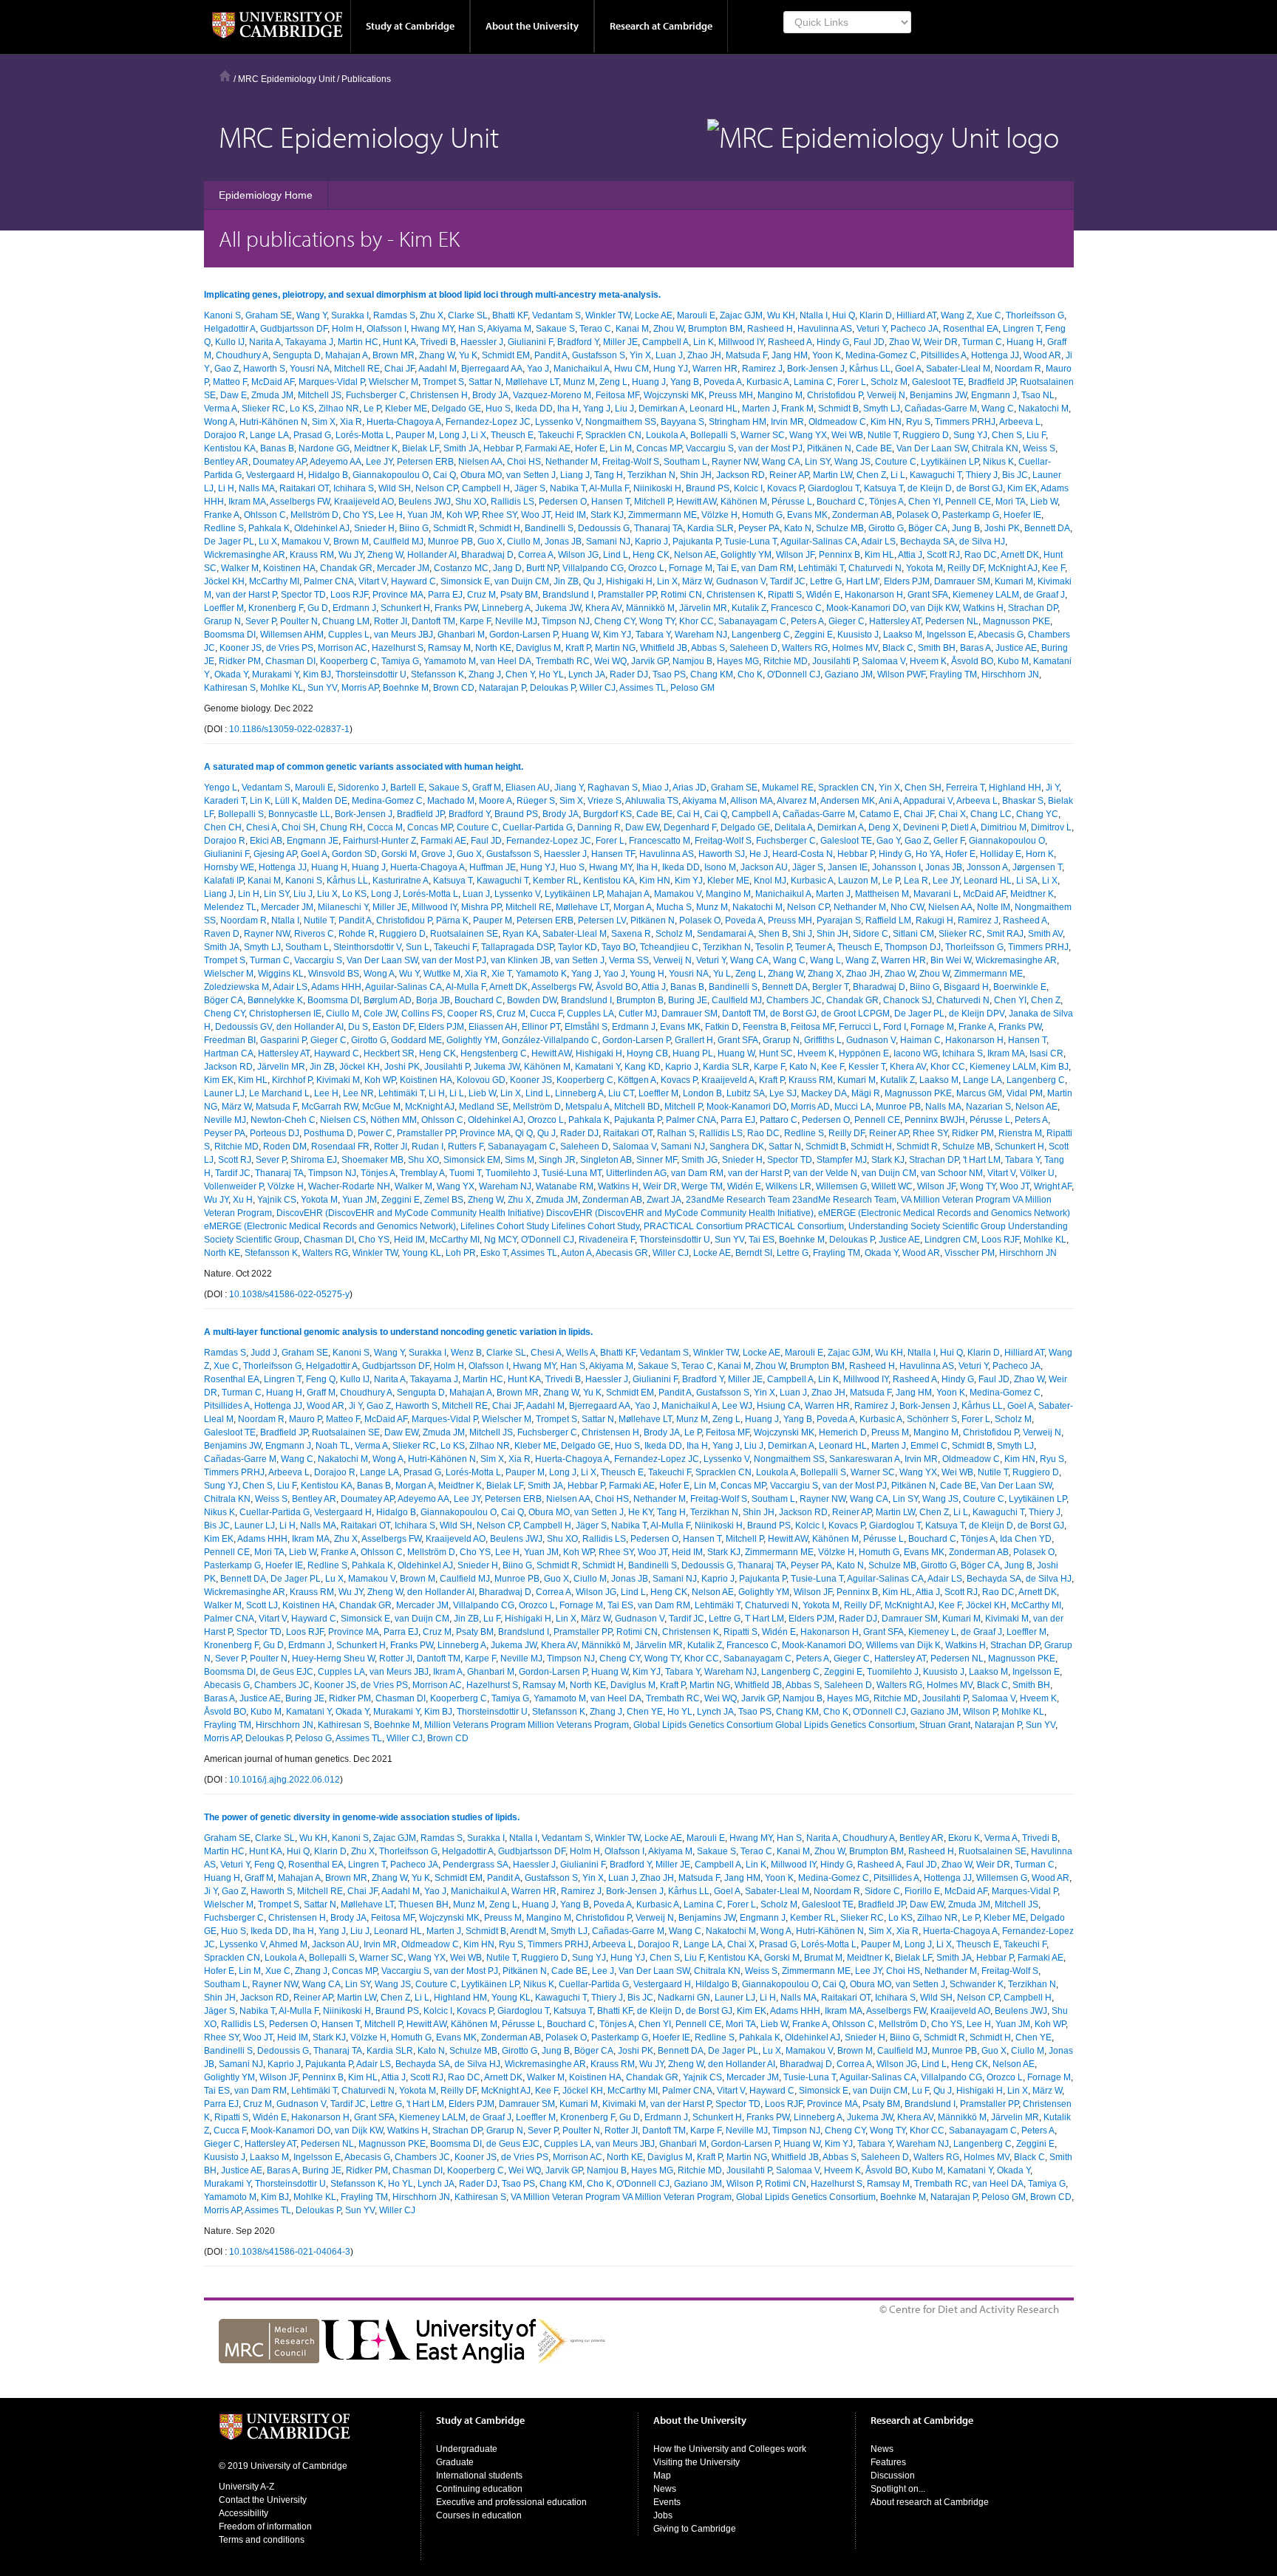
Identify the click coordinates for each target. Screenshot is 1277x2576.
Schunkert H (405, 608)
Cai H (688, 814)
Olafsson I (386, 329)
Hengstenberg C (494, 1053)
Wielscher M (394, 382)
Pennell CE (968, 502)
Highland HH (1015, 788)
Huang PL (693, 1053)
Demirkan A (662, 409)
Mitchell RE (357, 369)
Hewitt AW (696, 502)
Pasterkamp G (971, 515)
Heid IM (571, 515)
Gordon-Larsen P (523, 635)
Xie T (501, 974)
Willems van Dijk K (903, 1645)
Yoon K (827, 355)
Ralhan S (676, 1133)
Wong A (219, 422)
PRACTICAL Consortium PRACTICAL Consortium (744, 1226)
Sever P (260, 621)
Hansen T (610, 502)
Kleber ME (406, 409)
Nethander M (572, 462)
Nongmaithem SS (621, 422)
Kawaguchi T (936, 475)
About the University (532, 26)
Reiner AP (789, 475)
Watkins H (983, 608)
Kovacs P (785, 488)
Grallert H (694, 1040)
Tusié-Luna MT (572, 1173)
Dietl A (963, 827)
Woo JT (536, 515)
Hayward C (413, 581)
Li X (479, 435)
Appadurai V (928, 801)
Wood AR (1042, 355)
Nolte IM (994, 907)
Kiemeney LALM (986, 595)
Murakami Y (275, 674)
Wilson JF (795, 555)
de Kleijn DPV (977, 1014)
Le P (372, 409)
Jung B (966, 528)
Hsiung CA (779, 1406)
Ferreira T (965, 788)
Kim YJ (617, 635)
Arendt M (528, 1931)
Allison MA (752, 801)
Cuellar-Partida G (538, 827)
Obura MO (481, 475)
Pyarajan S (839, 920)
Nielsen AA (480, 462)
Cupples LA (590, 1014)
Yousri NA (310, 369)
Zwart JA (664, 1200)
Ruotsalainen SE (464, 934)
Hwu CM (631, 369)
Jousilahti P (835, 661)
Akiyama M (509, 329)
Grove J (437, 854)
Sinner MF (657, 1160)
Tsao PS (669, 674)
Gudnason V (741, 581)
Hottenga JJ (995, 355)
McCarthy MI (274, 581)
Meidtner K (376, 448)
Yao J (538, 369)
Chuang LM (346, 621)
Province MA (398, 595)
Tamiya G (400, 661)
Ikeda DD (534, 409)
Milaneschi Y (343, 907)
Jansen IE (848, 867)
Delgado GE (456, 409)
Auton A (576, 1253)
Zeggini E (814, 635)
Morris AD (810, 1107)
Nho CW (907, 907)
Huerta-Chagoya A (404, 422)
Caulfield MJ (398, 541)
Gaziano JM (849, 674)
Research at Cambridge (661, 26)
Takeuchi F (559, 435)
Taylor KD (578, 947)
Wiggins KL (281, 974)
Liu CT (621, 1093)
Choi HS (524, 462)
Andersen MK (848, 801)
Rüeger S (536, 801)
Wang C (998, 409)
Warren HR (715, 369)
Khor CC (697, 621)
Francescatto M (660, 841)
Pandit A (551, 355)
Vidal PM (1025, 1093)
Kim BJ (317, 674)
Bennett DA (1047, 528)
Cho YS (358, 515)
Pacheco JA (915, 329)
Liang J (575, 475)
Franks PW (456, 608)
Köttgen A (637, 1080)
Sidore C (871, 934)
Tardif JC (788, 581)
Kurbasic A (768, 382)
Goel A (908, 369)
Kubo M (1013, 661)
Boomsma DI (230, 635)
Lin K (704, 342)
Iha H (568, 409)
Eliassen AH (493, 1027)
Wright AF (1053, 1186)
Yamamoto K (541, 974)
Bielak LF (420, 448)
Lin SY (817, 462)
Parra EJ (445, 595)
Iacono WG (916, 1053)
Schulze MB (840, 528)
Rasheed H (770, 329)
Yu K (468, 355)
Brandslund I (568, 595)
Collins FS (422, 1014)
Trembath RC (563, 661)
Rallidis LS (512, 502)
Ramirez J (762, 369)
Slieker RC (263, 409)
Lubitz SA (746, 1093)
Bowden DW (532, 1000)
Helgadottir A (230, 329)
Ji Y (1052, 788)
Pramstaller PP (627, 595)
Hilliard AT (916, 315)
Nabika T (568, 488)
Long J (453, 435)
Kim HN (886, 422)
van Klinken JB (521, 960)
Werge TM (702, 1186)
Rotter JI (391, 621)
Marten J (759, 409)
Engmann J (994, 395)
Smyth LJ (882, 409)
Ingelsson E (950, 635)
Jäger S (530, 488)
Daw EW (642, 827)
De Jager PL (229, 541)
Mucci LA (853, 1107)
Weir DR (941, 342)
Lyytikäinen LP (950, 462)
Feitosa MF (617, 395)
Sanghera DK (737, 1147)
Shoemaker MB (372, 1160)
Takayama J (309, 342)
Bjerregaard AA (492, 369)
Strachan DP (1033, 608)
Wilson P (980, 1712)
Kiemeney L (932, 1632)
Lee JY (379, 462)
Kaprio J (651, 541)
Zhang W (437, 355)
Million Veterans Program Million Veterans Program (527, 1725)
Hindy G (833, 342)
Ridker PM (240, 661)
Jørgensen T (1037, 867)
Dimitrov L (1051, 827)
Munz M (579, 382)
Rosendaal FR (340, 1147)
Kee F (1053, 568)
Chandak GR (346, 568)
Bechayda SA (927, 541)
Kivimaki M (338, 1080)
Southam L (685, 462)
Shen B (773, 934)
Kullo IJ (230, 342)
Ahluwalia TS (652, 801)
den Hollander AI (310, 1027)
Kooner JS (241, 648)
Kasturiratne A (401, 881)
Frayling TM (953, 674)
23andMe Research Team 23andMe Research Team (791, 1200)
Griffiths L (823, 1040)
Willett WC (892, 1186)
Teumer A (814, 947)
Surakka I (350, 315)
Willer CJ (597, 688)
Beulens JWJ (425, 502)
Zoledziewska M (236, 987)
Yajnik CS (277, 1200)
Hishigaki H (629, 581)
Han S (471, 329)
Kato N (798, 528)
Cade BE (874, 448)
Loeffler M (224, 608)
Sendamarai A (725, 934)
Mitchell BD (637, 1107)
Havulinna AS (825, 329)
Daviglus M (538, 648)
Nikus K (998, 462)
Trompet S (443, 382)
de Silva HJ (982, 541)
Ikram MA (247, 502)
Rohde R (357, 934)
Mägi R (866, 1093)
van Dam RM (767, 568)
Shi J (802, 934)
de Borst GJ (980, 488)
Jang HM (790, 355)
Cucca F (546, 1014)
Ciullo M (524, 541)
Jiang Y (569, 788)
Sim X (324, 422)
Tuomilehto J (511, 1173)
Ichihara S (354, 488)
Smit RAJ (1005, 934)
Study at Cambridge (410, 26)
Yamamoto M (450, 661)
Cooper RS (470, 1014)
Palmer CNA (329, 581)
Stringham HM (738, 422)
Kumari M (1014, 581)
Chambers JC (794, 1000)
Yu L (722, 974)
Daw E (234, 395)
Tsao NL (1038, 395)
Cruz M (481, 595)
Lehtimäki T (821, 568)
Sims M (520, 1160)
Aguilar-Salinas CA (819, 541)
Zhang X (825, 974)
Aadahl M (437, 369)
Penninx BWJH (935, 1120)
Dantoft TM (433, 621)
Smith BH (937, 648)
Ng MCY (500, 1240)
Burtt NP (542, 568)
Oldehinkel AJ (322, 528)
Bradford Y (578, 342)
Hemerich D (843, 1432)
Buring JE (688, 1000)
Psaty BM (519, 595)
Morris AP (360, 688)
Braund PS (708, 488)
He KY (640, 1512)
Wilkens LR (789, 1186)
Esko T (494, 1253)
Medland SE (484, 1107)
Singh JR (557, 1160)
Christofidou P (835, 395)
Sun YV (322, 688)
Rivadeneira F (607, 1240)
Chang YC (1037, 814)
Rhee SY (499, 515)
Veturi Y (871, 329)
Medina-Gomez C (881, 355)
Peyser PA (759, 528)
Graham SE (269, 315)
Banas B (277, 448)
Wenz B (466, 1353)
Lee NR (358, 1093)
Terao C (595, 329)
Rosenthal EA (971, 329)
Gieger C (847, 621)
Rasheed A (790, 342)
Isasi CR (1046, 1053)
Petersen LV (602, 920)
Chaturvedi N (875, 568)
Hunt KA (399, 342)
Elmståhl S (586, 1027)
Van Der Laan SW (932, 448)
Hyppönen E (864, 1053)
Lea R (916, 881)
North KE (493, 648)
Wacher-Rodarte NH (349, 1186)
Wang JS (852, 462)
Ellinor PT (541, 1027)
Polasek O (917, 515)
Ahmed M (288, 1944)
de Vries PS (290, 648)
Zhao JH (704, 355)
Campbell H (486, 488)
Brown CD (454, 688)
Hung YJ (671, 369)
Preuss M (890, 1432)
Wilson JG (578, 555)
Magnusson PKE (1017, 621)
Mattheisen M (882, 894)
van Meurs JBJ (403, 635)
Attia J (910, 555)
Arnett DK (1020, 555)
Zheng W (385, 555)
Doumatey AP (279, 462)
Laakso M (903, 635)
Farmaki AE (548, 448)
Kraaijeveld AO (364, 502)
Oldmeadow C (837, 422)
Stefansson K (437, 674)
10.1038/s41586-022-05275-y (289, 1294)
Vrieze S (605, 801)
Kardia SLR (711, 528)
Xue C (989, 315)
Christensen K (735, 595)
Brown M (351, 541)
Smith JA (461, 448)
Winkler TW (608, 315)
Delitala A (794, 827)
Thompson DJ (913, 947)
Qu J (592, 581)
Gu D (318, 608)
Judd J (264, 1353)
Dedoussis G (604, 528)
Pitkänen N (829, 448)
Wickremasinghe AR (245, 555)
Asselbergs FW (300, 502)
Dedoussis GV (244, 1027)
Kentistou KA (230, 448)
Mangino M (780, 395)
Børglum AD (388, 1000)
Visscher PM (970, 1253)
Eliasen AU (528, 788)
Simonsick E (465, 581)
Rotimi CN (681, 595)
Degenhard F (690, 827)
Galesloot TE (938, 382)
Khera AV (603, 608)
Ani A (889, 801)
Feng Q (321, 1379)
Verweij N (886, 395)
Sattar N (485, 382)
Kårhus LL (870, 369)
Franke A (222, 515)
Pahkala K (269, 528)
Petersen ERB (425, 462)
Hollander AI (432, 555)
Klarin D (876, 315)
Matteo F (230, 382)
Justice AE (1016, 648)
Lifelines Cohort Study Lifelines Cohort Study (550, 1226)
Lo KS (302, 409)
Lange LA (269, 435)
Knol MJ (770, 881)
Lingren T (1022, 329)
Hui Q (844, 315)
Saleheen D (753, 648)
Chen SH (923, 788)
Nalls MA (257, 488)
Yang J (597, 409)
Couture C (896, 462)
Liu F (1036, 435)
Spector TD (303, 595)
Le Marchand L (279, 1093)
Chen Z (871, 475)
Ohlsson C (265, 515)
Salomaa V (883, 661)
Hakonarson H (874, 595)
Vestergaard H (275, 475)
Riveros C (314, 934)
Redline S (224, 528)
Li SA (1027, 881)
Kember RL (556, 881)
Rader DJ (629, 674)
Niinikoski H (657, 488)
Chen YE (645, 1712)
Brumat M (823, 1958)
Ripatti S (785, 595)
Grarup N (222, 621)
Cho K (750, 674)
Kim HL (879, 555)
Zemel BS (444, 1200)
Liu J (624, 409)
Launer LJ (224, 1093)
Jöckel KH (224, 581)
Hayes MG (738, 661)
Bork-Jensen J (816, 369)
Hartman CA (229, 1053)
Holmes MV (855, 648)
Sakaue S (555, 329)
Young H (647, 974)
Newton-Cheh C (283, 1120)
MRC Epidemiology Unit (286, 79)
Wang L (825, 960)
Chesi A (262, 827)
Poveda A (723, 382)
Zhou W (668, 329)
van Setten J (531, 475)
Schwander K (977, 1984)
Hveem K (928, 661)
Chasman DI (290, 661)
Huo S (498, 409)
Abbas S (708, 648)
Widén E (823, 595)
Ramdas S (394, 315)
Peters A (807, 621)
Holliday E (1001, 854)
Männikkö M (650, 608)
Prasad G (312, 435)
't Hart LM (982, 1160)
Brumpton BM (715, 329)
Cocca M (385, 827)
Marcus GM (979, 1093)
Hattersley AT (895, 621)
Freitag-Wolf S (631, 462)
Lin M (621, 448)
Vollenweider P (234, 1186)
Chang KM (712, 674)
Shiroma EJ (314, 1160)
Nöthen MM (394, 1120)
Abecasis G (1001, 635)
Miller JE (620, 342)
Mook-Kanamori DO (866, 608)
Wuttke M (442, 974)
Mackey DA (824, 1093)
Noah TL (333, 1446)
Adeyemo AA (336, 462)
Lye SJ (783, 1093)
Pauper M (415, 435)
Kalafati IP (224, 881)
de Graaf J (1044, 595)
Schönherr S (932, 1419)
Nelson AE (695, 555)
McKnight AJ (1013, 568)
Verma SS (629, 960)
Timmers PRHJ (965, 422)
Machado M (451, 801)
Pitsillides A (944, 355)
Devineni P (924, 827)
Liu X (327, 894)
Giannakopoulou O (391, 475)
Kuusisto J (858, 635)
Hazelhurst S (398, 648)
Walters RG (805, 648)
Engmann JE (313, 841)
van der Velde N (825, 1173)
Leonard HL (714, 409)
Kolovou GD (481, 1080)
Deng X (883, 827)
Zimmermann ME (663, 515)
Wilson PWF (901, 674)
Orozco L (646, 568)
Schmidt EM (506, 355)
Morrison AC (343, 648)
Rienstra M (1020, 1133)
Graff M (487, 788)
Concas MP (659, 448)
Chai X (952, 814)
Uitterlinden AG (636, 1173)
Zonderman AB (862, 515)
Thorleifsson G (1035, 315)
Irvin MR (787, 422)
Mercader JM (403, 568)
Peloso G (313, 1738)
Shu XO (471, 502)
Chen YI (924, 502)
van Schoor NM (952, 1173)
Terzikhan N (651, 475)
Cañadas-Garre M (941, 409)
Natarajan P (502, 688)
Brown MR (394, 355)
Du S (358, 1027)
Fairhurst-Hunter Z (379, 841)
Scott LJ (262, 1605)
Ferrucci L (859, 1027)
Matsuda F (746, 355)
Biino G (414, 528)
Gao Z (227, 369)
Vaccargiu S (710, 448)
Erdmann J (354, 608)
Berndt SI (754, 1253)
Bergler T (830, 987)
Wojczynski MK (674, 395)
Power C (375, 1133)
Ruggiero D (926, 435)
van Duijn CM (522, 581)
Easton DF (393, 1027)
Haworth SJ (722, 854)
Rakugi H (934, 920)
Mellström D (314, 515)
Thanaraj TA (658, 528)
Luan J (669, 355)
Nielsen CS (343, 1120)
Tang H (609, 475)
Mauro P (305, 1419)
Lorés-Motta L (363, 435)
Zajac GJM (741, 315)
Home (225, 76)
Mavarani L (936, 894)
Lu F (492, 1619)
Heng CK (651, 555)
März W (697, 581)
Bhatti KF (510, 315)
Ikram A (448, 1672)
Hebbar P (502, 448)
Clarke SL (468, 315)
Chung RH (341, 827)
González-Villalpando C (550, 1040)
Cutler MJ (638, 1014)
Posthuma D (328, 1133)
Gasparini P (283, 1040)
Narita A (265, 342)
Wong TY (657, 621)
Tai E (727, 568)
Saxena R (631, 934)
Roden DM (285, 1147)
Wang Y (311, 315)
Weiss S (1039, 448)
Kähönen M (744, 502)
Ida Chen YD (1026, 1539)
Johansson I (896, 867)
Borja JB (433, 1000)
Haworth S (264, 369)
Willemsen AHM (292, 635)
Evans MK (807, 515)
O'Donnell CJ (794, 674)
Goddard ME (416, 1040)
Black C (898, 648)
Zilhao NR (339, 409)
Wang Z (956, 315)
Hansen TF (613, 854)
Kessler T (867, 1067)
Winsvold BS (334, 974)
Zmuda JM (272, 395)
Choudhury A (242, 355)
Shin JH (696, 475)
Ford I (895, 1027)
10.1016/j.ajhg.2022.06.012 (285, 1780)
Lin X (667, 581)
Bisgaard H (966, 987)
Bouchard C (841, 502)
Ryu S (918, 422)
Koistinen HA (289, 568)
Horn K (1040, 854)
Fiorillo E (922, 1891)
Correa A (536, 555)
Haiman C (920, 1040)
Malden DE (325, 801)
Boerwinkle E (1020, 987)
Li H (226, 488)
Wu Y (409, 974)
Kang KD (643, 1067)
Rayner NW (735, 462)
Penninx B (840, 555)
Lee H (391, 515)
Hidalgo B (328, 475)
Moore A (496, 801)
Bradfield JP (992, 382)
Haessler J (482, 342)
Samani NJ (608, 541)
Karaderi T (225, 801)
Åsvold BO (972, 661)
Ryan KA (520, 934)
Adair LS (878, 541)
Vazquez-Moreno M (552, 395)
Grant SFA (928, 595)
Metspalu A (588, 1107)
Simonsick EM (472, 1160)
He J (759, 854)
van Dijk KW (934, 608)
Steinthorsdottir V (367, 947)
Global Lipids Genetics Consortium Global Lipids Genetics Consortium (774, 1725)
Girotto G (886, 528)
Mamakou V (305, 541)
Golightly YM (746, 555)
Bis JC (1015, 475)
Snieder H (374, 528)
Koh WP (462, 515)
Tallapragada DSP (517, 947)
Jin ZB (566, 581)
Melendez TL (230, 907)
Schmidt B (838, 409)
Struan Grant (945, 1725)
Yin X (640, 355)
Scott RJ (943, 555)
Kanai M (632, 329)
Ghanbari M (461, 635)
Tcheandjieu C (669, 947)
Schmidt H (500, 528)
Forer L (852, 382)
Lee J (603, 1971)
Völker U (1037, 1173)
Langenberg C (761, 635)
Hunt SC (776, 1053)
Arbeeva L (1020, 422)
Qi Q (524, 1133)
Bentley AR (226, 462)
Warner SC (763, 435)
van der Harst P (246, 595)
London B (702, 1093)
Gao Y (888, 841)
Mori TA (1011, 502)
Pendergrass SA (476, 1865)
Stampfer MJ (842, 1160)
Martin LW (832, 475)
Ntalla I (814, 315)
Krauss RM (312, 555)
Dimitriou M (1004, 827)
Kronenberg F (276, 608)
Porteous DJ (275, 1133)
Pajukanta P (696, 541)
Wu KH (781, 315)
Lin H (249, 894)
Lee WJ (737, 1406)
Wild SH (395, 488)
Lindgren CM (951, 1240)
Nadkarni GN (684, 1998)
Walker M (240, 568)
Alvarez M (797, 801)
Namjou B (692, 661)
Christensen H (439, 395)
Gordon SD (354, 854)
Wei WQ (610, 661)
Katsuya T (883, 488)
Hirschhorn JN (1010, 674)
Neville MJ (516, 621)
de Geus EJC (287, 1672)
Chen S (1007, 435)
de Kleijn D (930, 488)
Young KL (422, 1253)
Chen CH (223, 827)
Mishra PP (481, 907)
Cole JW (380, 1014)
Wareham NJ (701, 635)
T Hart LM (765, 1619)
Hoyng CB (647, 1053)
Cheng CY (614, 621)
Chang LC (991, 814)
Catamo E (879, 814)
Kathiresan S (230, 688)
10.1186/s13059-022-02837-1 (289, 729)
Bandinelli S (549, 528)
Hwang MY (432, 329)
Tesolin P (773, 947)
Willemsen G (841, 1186)
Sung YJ (970, 435)
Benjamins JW (938, 395)
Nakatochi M (1043, 409)
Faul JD (869, 342)
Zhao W (904, 342)
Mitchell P (653, 502)
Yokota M (924, 568)
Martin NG (615, 648)
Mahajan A (347, 355)
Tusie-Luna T (750, 541)
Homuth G (762, 515)
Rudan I (428, 1147)
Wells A (581, 1353)
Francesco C (796, 608)
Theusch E (512, 435)
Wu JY (351, 555)
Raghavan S (613, 788)
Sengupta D (297, 355)
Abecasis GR (622, 1253)
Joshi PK (1002, 528)
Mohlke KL (282, 688)
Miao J (655, 788)
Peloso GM (692, 688)
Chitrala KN (995, 448)
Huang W (580, 635)
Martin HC (358, 342)
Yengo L (221, 788)
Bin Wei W (951, 960)
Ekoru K (964, 1838)
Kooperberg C (348, 661)
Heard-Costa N (803, 854)
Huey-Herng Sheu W (333, 1658)
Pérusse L (792, 502)
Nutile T (883, 435)
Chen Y (520, 674)
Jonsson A (987, 867)
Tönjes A (886, 502)
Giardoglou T (834, 488)
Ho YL (551, 674)
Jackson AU (764, 867)
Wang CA (781, 462)
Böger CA (928, 528)
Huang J (649, 382)
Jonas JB (563, 541)
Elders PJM (907, 581)
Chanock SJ (907, 1000)
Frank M (797, 409)
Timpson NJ (566, 621)
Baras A (975, 648)
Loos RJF (349, 595)
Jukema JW (558, 608)
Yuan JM (425, 515)
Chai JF (399, 369)
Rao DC (981, 555)
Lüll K (286, 801)
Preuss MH (731, 395)
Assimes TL (643, 688)
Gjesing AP (275, 854)
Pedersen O (563, 502)
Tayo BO (619, 947)
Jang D (507, 568)
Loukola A (666, 435)
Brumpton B (640, 1000)
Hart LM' (863, 581)
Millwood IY (741, 342)
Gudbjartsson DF (294, 329)
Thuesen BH (423, 1904)
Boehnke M (406, 688)
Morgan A (633, 907)
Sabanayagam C (752, 621)
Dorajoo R (225, 435)
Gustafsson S (599, 355)
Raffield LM (888, 920)
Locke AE (654, 315)
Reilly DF (966, 568)
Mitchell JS (320, 395)
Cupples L (349, 635)
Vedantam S (556, 315)
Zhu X (432, 315)
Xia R (351, 422)
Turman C (982, 342)
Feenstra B (765, 1027)
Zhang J (485, 674)
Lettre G (826, 581)
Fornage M (691, 568)
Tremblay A (422, 1173)
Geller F (949, 841)
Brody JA (490, 395)
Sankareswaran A (865, 1459)
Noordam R (1018, 369)
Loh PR (461, 1253)
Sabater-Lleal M (958, 369)
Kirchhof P (292, 1080)
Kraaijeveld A (728, 1080)
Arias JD (689, 788)
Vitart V (372, 581)
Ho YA (928, 854)
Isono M (720, 867)
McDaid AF (273, 382)
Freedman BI (230, 1040)
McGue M (381, 1107)
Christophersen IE (285, 1014)
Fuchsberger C (376, 395)
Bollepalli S (713, 435)
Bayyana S (682, 422)
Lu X (268, 541)
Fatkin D (722, 1027)
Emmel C (929, 1446)
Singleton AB (606, 1160)
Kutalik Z (749, 608)
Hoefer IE (1022, 515)
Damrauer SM (962, 581)
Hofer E (590, 448)
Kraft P (578, 648)
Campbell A (665, 342)
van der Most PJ (770, 448)
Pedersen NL (952, 621)
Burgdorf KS (607, 814)
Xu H (243, 1200)
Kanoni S (222, 315)
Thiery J (982, 475)
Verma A (221, 409)
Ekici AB (266, 841)
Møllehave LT (532, 382)
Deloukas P (552, 688)
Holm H (347, 329)
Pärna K (452, 920)
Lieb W (1044, 502)
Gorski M (399, 854)
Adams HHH (336, 987)
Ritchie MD (786, 661)
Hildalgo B (716, 1984)
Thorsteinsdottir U (371, 674)
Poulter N (299, 621)
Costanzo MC (461, 568)
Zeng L (613, 382)
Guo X (490, 541)
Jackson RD (740, 475)
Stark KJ (607, 515)
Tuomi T (465, 1173)
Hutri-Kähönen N (273, 422)
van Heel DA (506, 661)
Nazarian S (988, 1107)
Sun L (418, 947)
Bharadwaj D (487, 555)
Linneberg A (506, 608)
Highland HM (460, 1998)
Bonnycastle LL (299, 814)
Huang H (1025, 342)
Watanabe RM (565, 1186)
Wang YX (808, 435)
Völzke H (719, 515)
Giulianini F (530, 342)
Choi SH (299, 827)
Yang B (685, 382)
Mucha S (674, 907)
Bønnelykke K (275, 1000)
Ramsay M (449, 648)
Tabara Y (653, 635)
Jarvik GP (650, 661)
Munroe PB (450, 541)
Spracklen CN (613, 435)
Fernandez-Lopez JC (488, 422)
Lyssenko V (558, 422)
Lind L (616, 555)
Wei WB (847, 435)
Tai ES (762, 1240)
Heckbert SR (389, 1053)
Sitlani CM (913, 934)
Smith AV (1045, 934)
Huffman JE (493, 867)
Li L (898, 475)
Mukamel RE (788, 788)
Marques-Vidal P (331, 382)
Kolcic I (748, 488)
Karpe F (475, 621)
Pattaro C (779, 1120)
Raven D (222, 934)
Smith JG (699, 1160)
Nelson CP (436, 488)
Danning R (599, 827)
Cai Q (445, 475)
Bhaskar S (1023, 801)
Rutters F (466, 1147)
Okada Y (231, 674)
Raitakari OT (304, 488)
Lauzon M (858, 881)
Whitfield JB (664, 648)
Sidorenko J (362, 788)
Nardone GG (324, 448)
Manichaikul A (582, 369)
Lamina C (813, 382)
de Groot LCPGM (855, 1014)
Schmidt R (454, 528)
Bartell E (407, 788)
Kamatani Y (597, 1067)
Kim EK (1022, 488)
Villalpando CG (593, 568)
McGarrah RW (330, 1107)
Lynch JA (587, 674)
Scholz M (889, 382)
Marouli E (696, 315)
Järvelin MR (703, 608)
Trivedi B (438, 342)
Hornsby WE (229, 867)
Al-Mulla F (609, 488)
